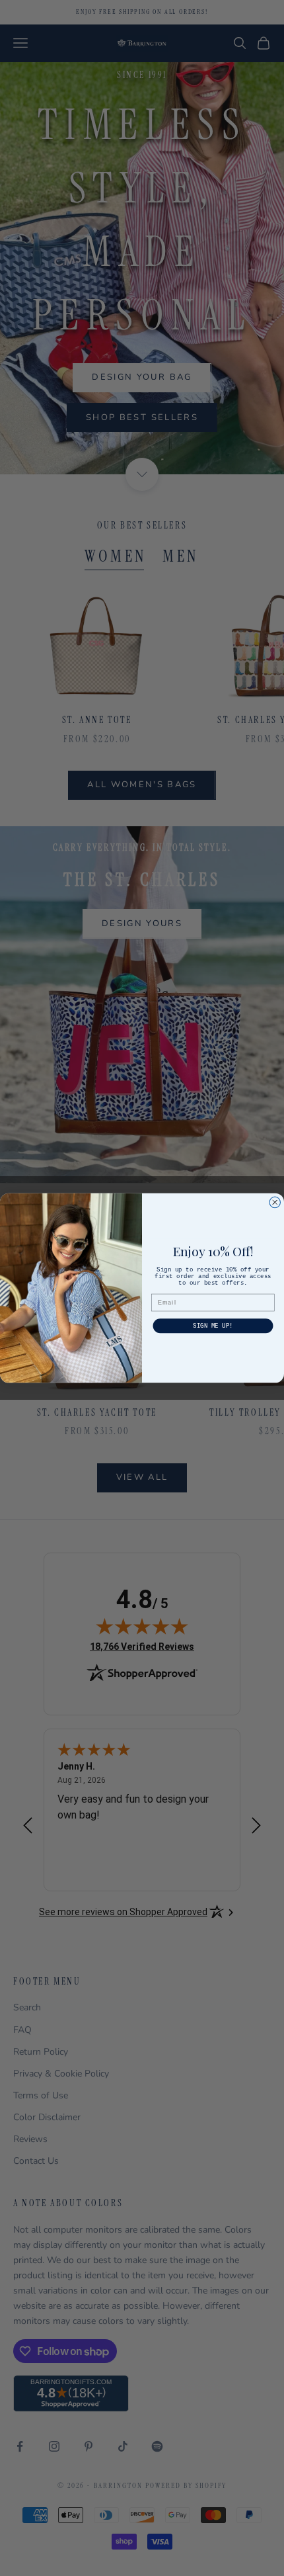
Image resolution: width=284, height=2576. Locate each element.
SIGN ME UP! (213, 1326)
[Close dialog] (275, 1202)
